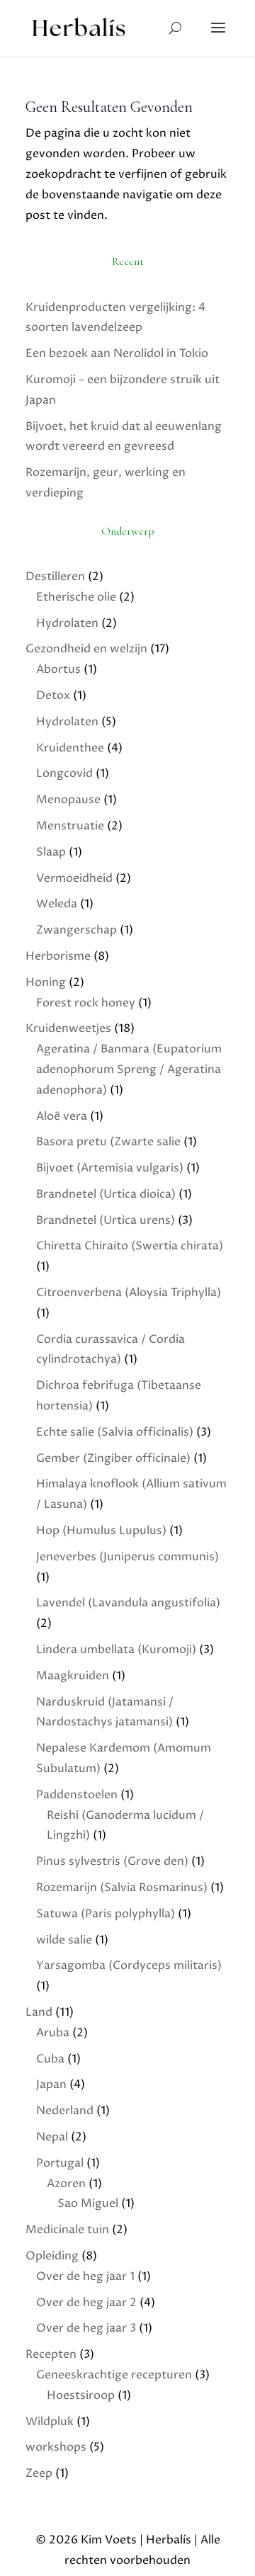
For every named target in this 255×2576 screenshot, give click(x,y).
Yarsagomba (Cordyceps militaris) (129, 1965)
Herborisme (58, 956)
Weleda (57, 904)
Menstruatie (70, 826)
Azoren (66, 2184)
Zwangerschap (76, 930)
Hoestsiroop (81, 2395)
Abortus (58, 669)
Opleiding (52, 2256)
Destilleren (55, 577)
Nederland (65, 2111)
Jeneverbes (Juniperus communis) (127, 1557)
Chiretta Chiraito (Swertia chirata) (130, 1246)
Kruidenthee (70, 748)
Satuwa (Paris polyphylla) (106, 1914)
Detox (53, 696)
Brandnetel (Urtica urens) (106, 1220)
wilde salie (64, 1940)
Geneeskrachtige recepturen (114, 2375)
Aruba (53, 2033)
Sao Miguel (88, 2203)
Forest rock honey (86, 1003)
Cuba (50, 2059)
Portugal (60, 2163)
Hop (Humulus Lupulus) (101, 1531)
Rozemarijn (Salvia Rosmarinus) (122, 1888)
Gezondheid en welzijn (86, 649)
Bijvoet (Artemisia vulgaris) (110, 1168)
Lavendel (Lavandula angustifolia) (128, 1603)
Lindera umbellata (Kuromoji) (116, 1650)
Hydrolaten (67, 623)
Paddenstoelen (77, 1795)
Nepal (52, 2137)
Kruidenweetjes (68, 1028)
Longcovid (64, 773)
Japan (51, 2084)
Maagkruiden (73, 1676)
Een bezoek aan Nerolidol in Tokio (117, 353)
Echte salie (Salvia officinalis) (115, 1432)
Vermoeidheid (74, 878)
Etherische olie (76, 597)
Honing (46, 982)
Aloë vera (62, 1116)
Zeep (39, 2473)
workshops (56, 2447)
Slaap (51, 852)
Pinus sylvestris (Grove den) (112, 1861)
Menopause (68, 800)
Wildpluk (50, 2422)
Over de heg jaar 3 (86, 2328)
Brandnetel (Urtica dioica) (106, 1194)
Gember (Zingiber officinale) (113, 1458)
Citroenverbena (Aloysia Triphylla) (129, 1293)
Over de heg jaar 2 (86, 2303)
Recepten (51, 2354)
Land (39, 2012)
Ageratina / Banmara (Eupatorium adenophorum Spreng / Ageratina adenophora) (129, 1069)
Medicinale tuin (67, 2230)
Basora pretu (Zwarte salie (108, 1142)
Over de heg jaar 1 (85, 2276)
